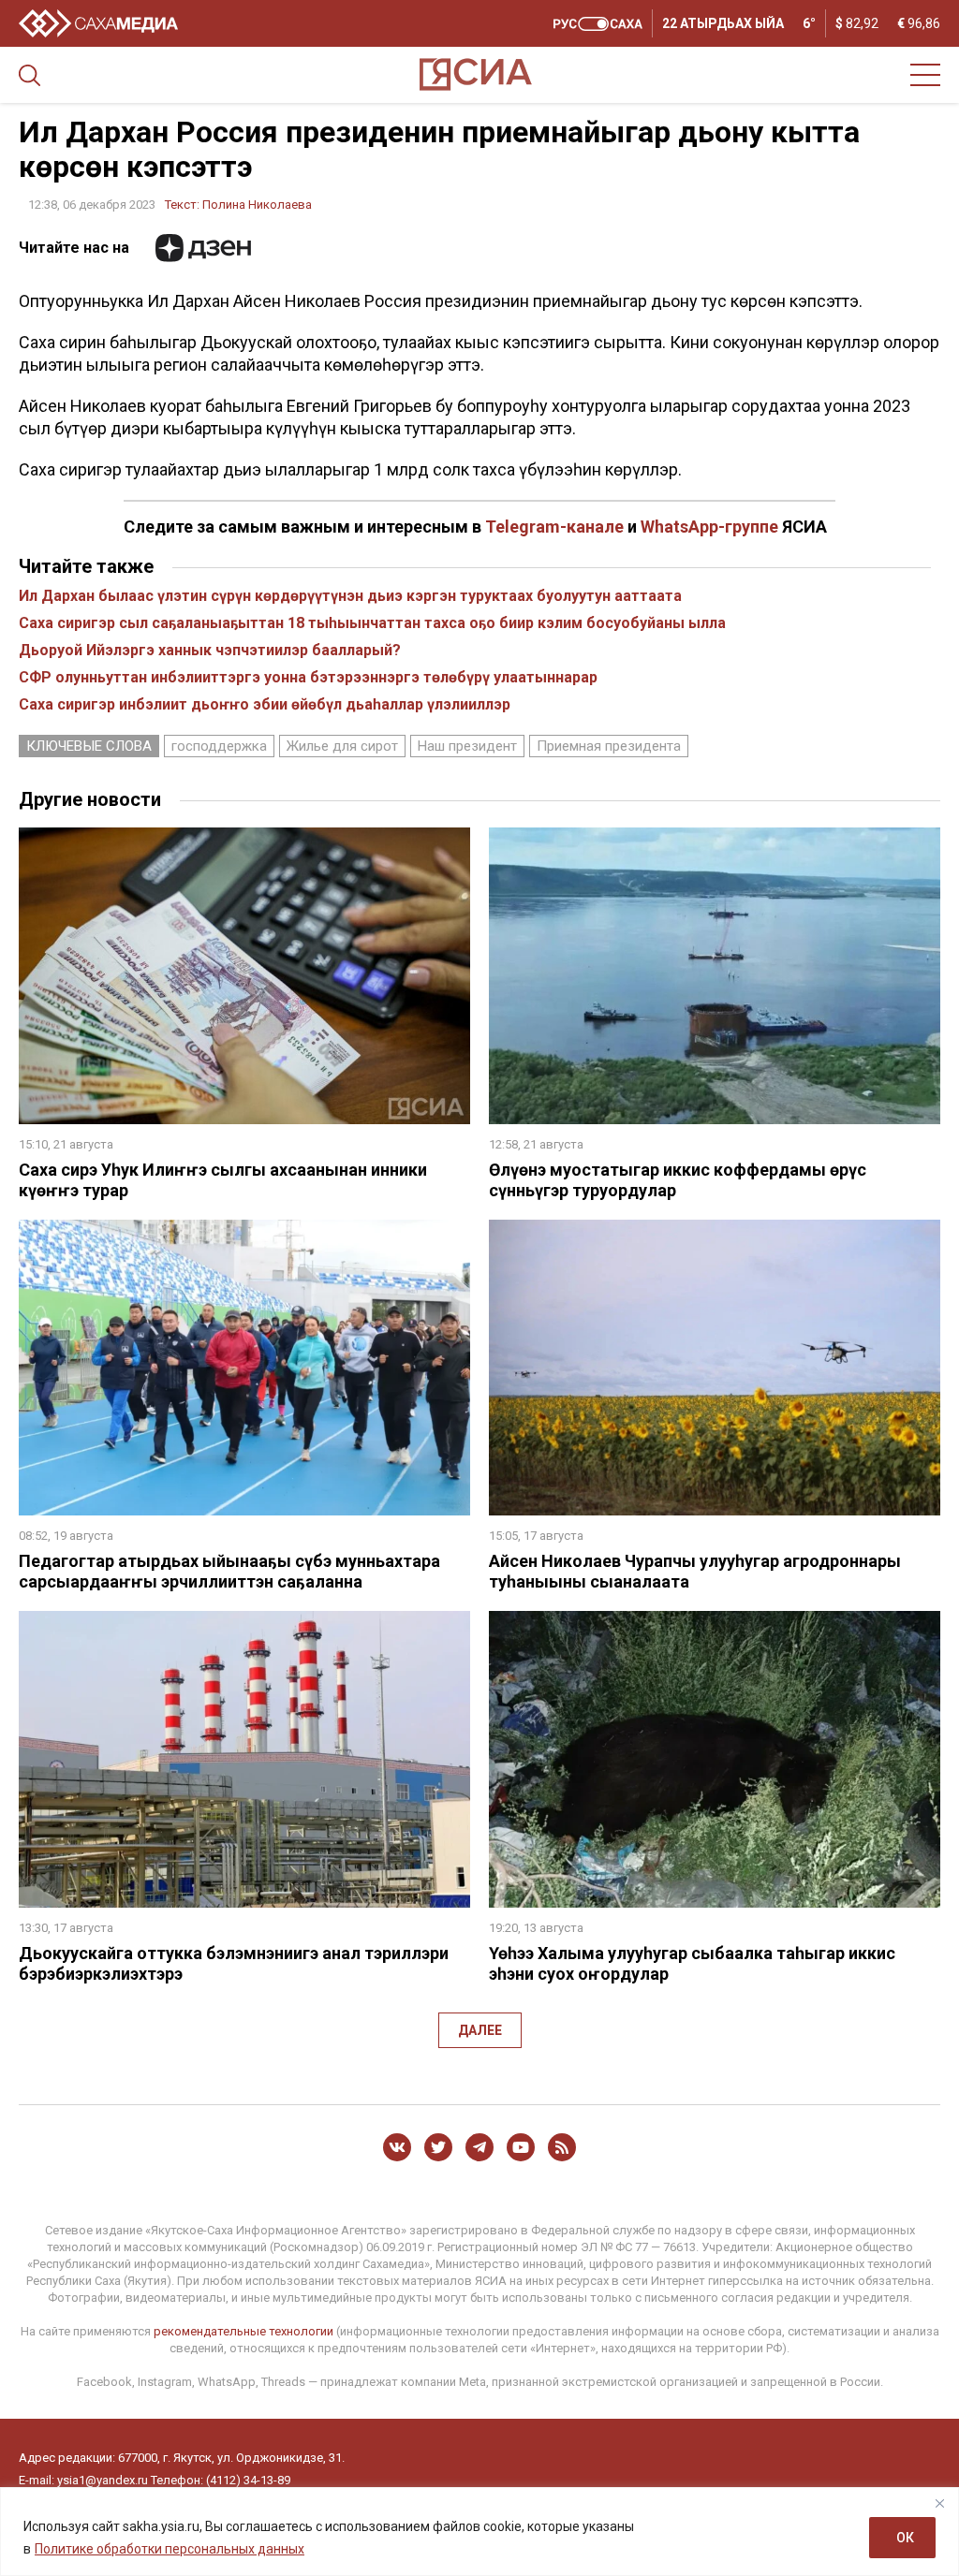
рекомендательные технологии (243, 2331)
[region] (479, 2532)
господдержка (219, 746)
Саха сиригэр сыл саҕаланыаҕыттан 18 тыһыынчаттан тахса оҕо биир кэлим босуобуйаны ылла (372, 623)
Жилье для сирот (342, 746)
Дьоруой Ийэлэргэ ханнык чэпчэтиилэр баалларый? (210, 650)
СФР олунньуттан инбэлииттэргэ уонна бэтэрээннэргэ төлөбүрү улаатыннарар (308, 677)
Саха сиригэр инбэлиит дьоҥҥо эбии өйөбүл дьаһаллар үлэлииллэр (265, 704)
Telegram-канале (554, 527)
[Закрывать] (939, 2503)
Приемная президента (609, 746)
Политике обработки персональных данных (170, 2549)
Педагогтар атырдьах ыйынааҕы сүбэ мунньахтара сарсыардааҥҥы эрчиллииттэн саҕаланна (229, 1571)
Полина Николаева (257, 205)
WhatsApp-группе (709, 527)
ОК (905, 2538)
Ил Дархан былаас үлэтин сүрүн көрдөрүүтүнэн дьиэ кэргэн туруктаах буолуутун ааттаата (350, 596)
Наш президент (467, 746)
